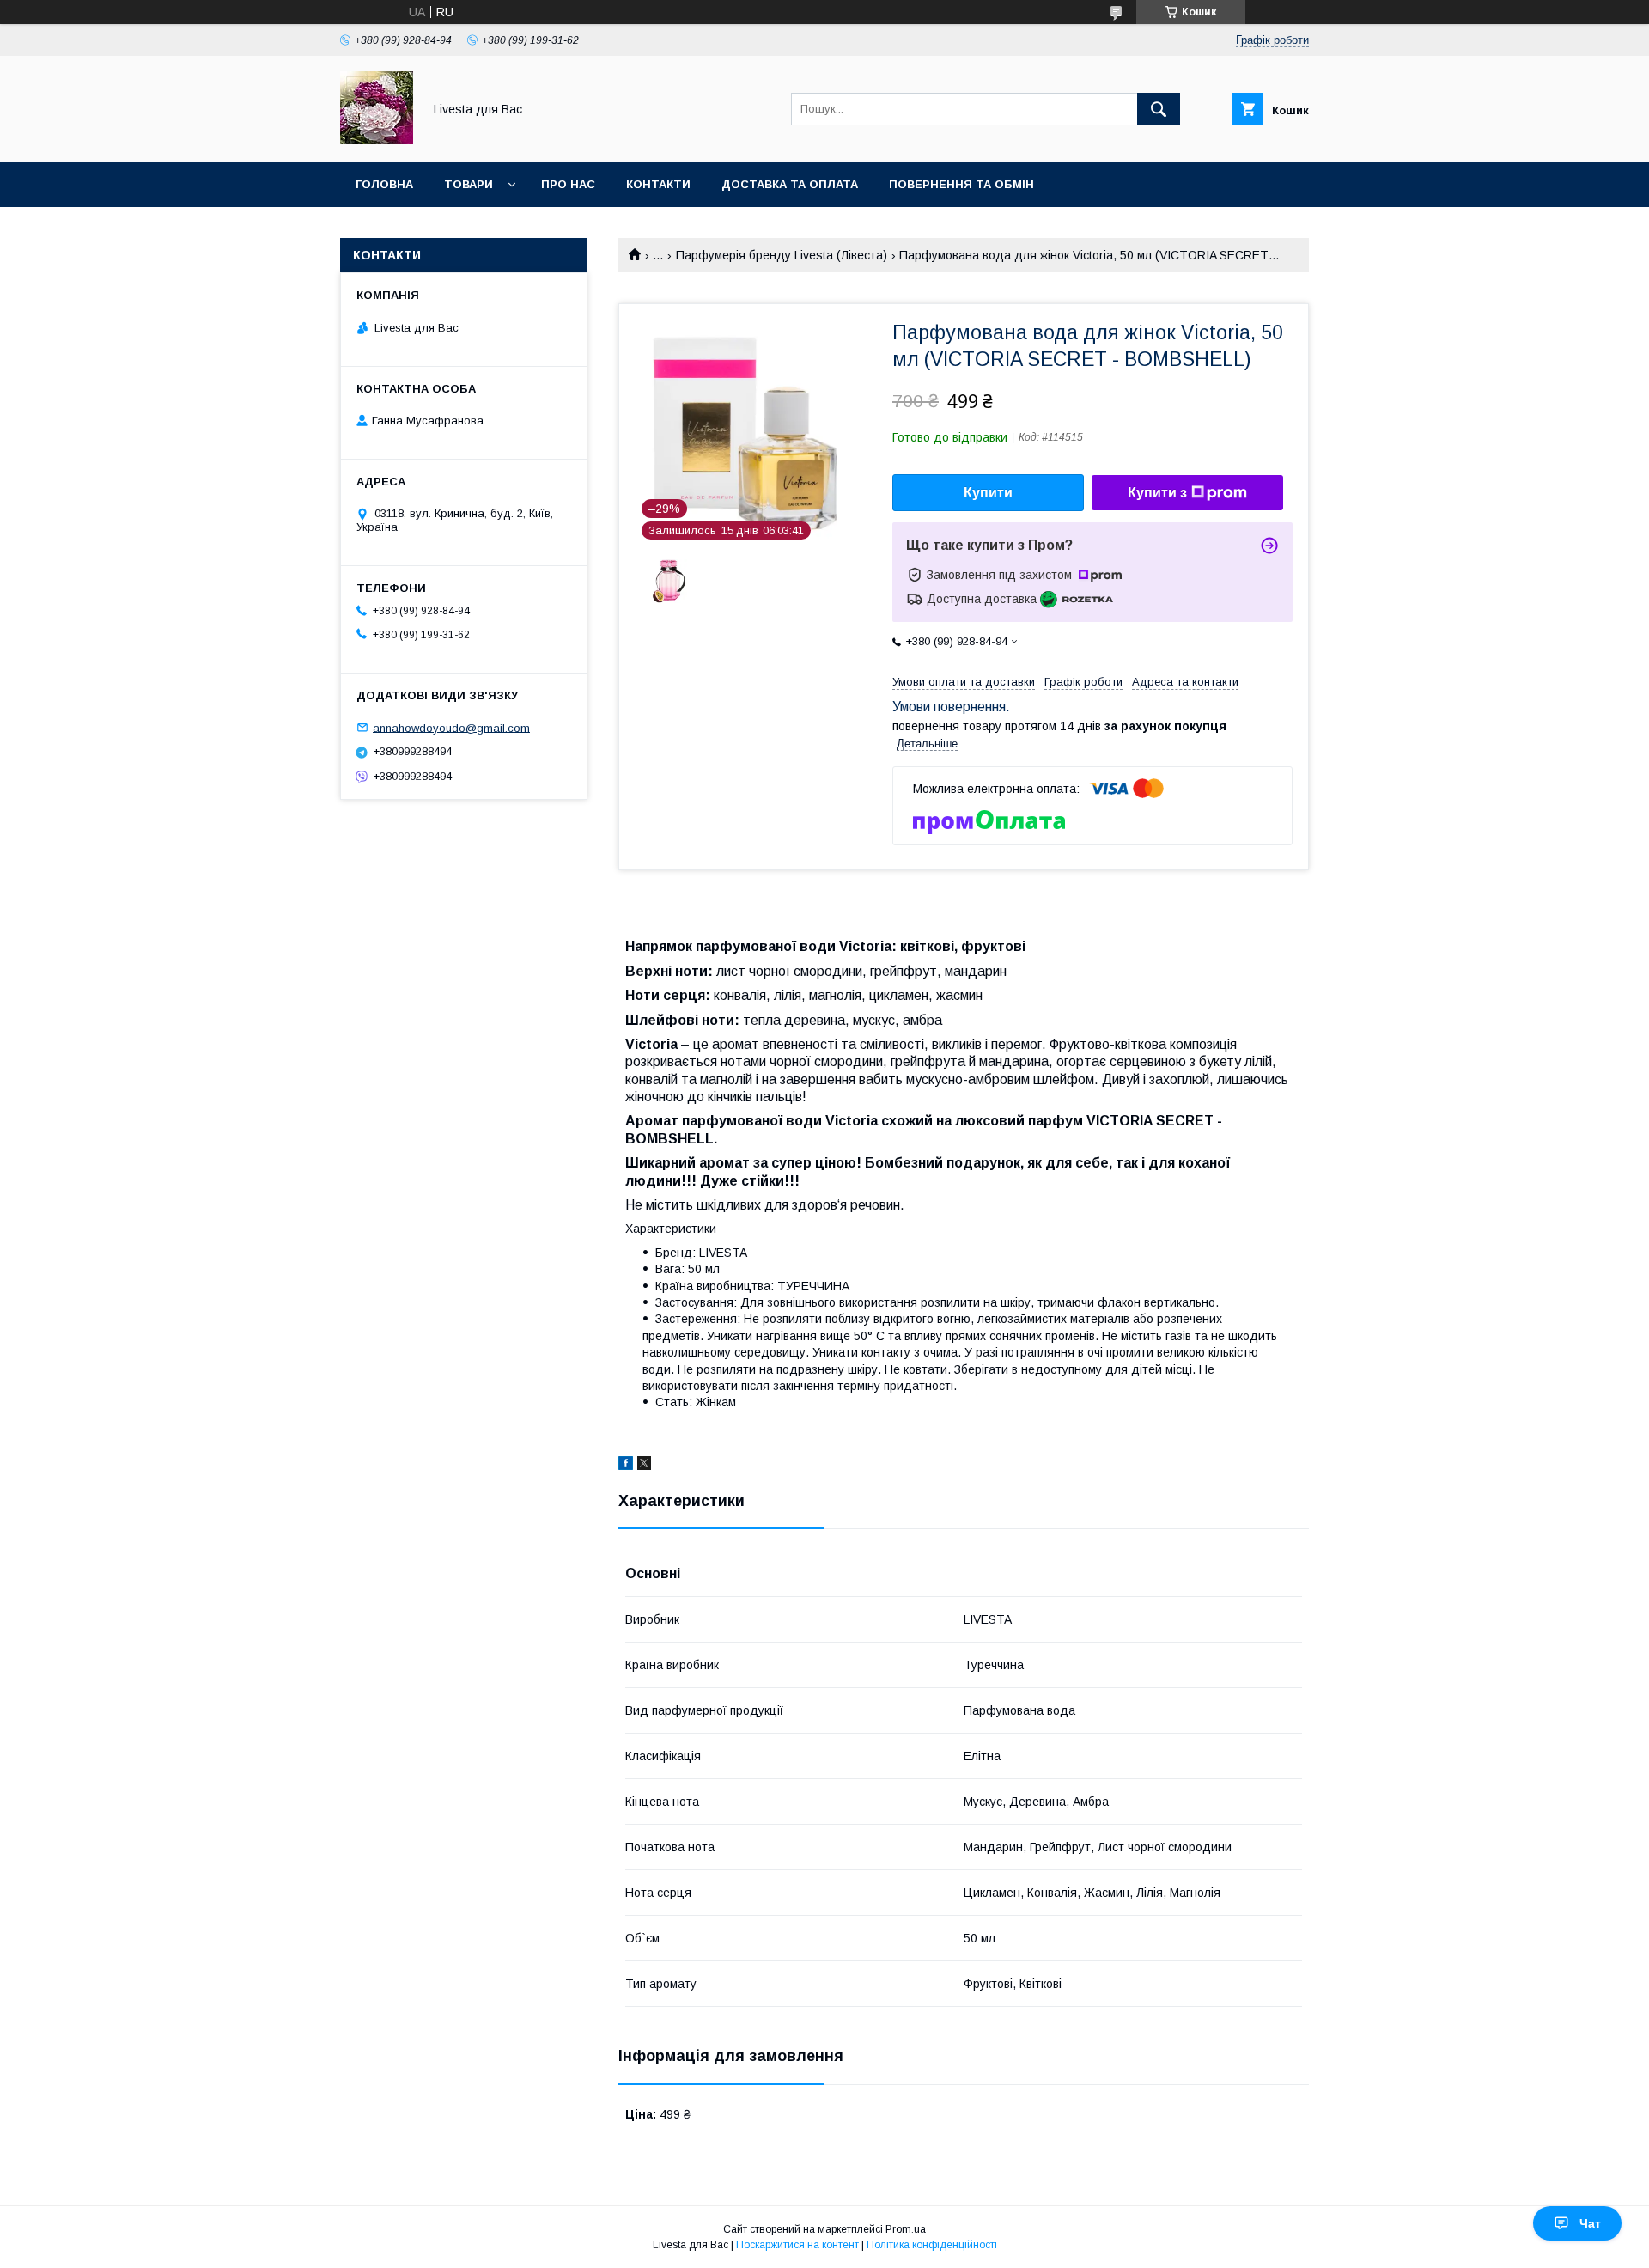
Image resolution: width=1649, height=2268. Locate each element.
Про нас (568, 184)
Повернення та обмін (961, 184)
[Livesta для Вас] (377, 140)
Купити (988, 493)
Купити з (1157, 493)
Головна (384, 184)
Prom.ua (906, 2229)
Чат (1590, 2223)
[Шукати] (1159, 109)
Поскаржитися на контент (797, 2245)
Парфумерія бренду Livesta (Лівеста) (782, 255)
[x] (644, 1466)
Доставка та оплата (790, 184)
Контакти (658, 184)
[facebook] (626, 1466)
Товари (469, 184)
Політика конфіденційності (932, 2245)
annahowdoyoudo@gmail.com (451, 727)
